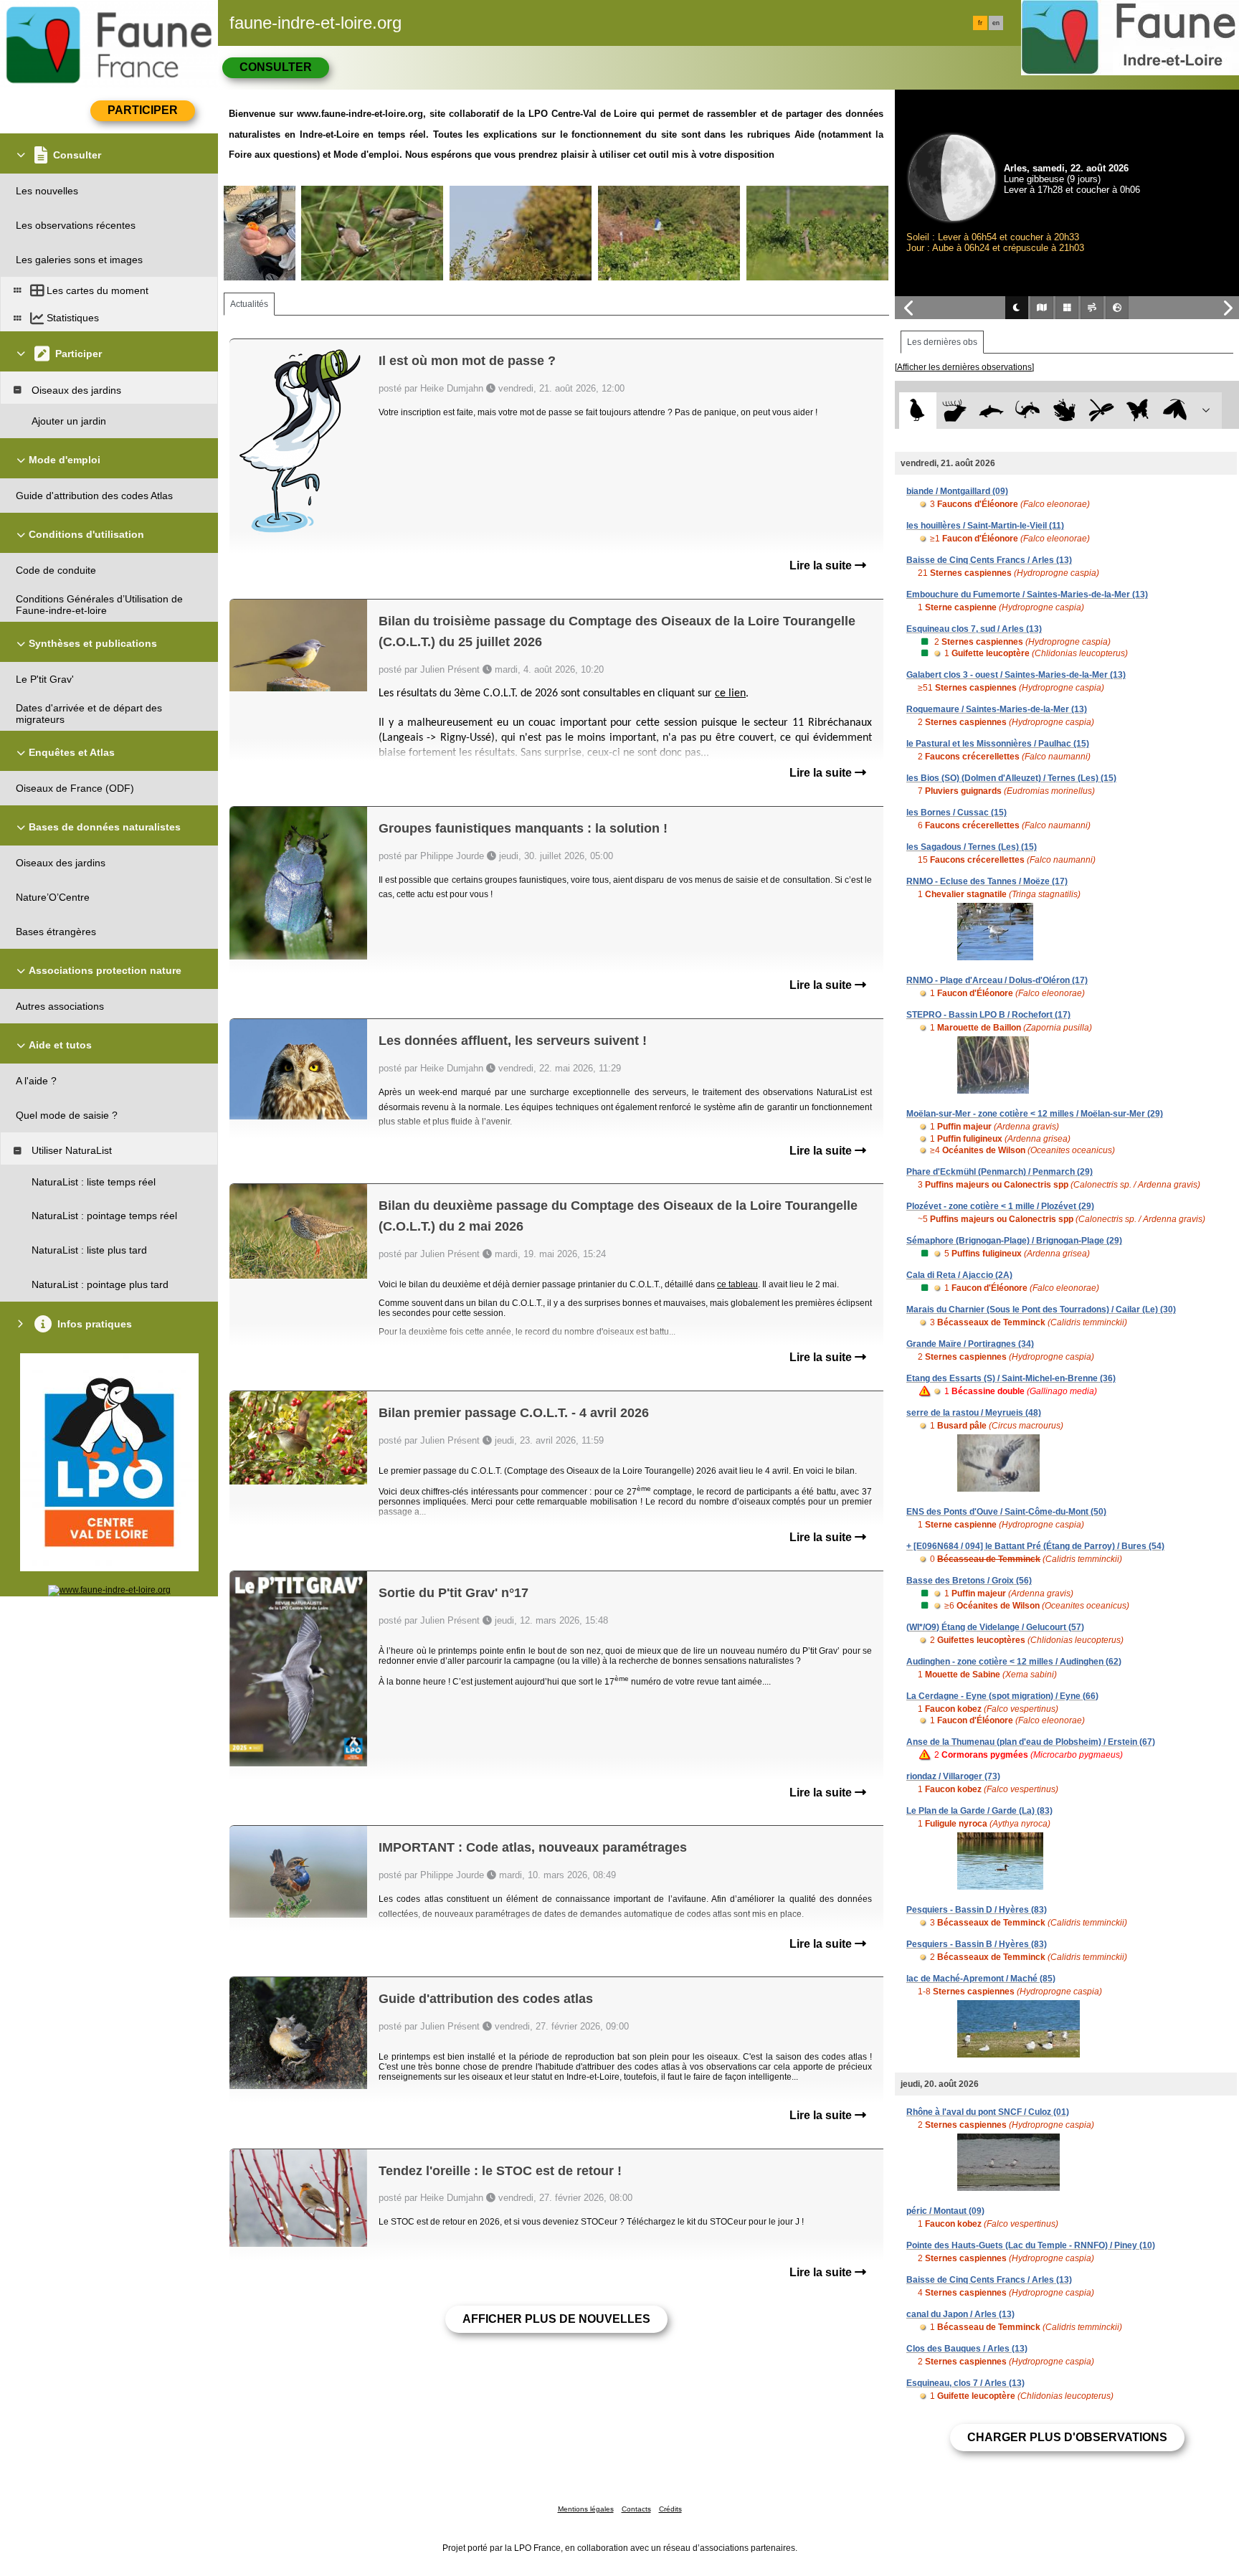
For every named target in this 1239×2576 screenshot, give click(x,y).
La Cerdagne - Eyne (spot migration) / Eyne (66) (1002, 1696)
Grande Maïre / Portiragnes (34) (970, 1344)
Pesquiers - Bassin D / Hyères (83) (977, 1910)
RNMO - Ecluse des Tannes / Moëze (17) (987, 881)
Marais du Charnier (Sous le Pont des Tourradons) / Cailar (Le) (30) (1041, 1310)
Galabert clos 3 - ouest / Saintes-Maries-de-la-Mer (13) (1016, 675)
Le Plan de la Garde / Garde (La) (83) (979, 1811)
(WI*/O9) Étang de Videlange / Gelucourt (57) (995, 1627)
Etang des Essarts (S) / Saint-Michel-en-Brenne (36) (1011, 1378)
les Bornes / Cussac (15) (956, 813)
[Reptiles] (1028, 411)
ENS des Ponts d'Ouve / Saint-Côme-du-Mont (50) (1006, 1512)
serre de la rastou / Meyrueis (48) (974, 1413)
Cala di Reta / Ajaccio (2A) (959, 1275)
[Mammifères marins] (991, 411)
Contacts (636, 2509)
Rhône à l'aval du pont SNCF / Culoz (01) (988, 2112)
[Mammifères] (955, 411)
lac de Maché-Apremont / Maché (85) (981, 1979)
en (996, 23)
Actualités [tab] (249, 304)
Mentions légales (586, 2509)
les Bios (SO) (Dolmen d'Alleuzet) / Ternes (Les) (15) (1011, 778)
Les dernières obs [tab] (942, 342)
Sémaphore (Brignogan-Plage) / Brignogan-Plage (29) (1014, 1241)
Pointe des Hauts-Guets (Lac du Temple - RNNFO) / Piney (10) (1031, 2245)
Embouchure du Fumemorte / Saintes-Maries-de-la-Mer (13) (1027, 595)
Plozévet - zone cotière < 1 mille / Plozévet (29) (1000, 1206)
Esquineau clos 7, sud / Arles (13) (974, 629)
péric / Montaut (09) (945, 2211)
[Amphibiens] (1064, 411)
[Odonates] (1101, 411)
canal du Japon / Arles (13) (960, 2314)
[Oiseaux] (917, 411)
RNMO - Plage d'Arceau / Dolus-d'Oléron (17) (997, 980)
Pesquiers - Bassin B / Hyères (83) (977, 1944)
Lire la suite (822, 565)
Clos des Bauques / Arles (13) (967, 2349)
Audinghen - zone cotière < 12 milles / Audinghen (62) (1014, 1662)
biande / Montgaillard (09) (957, 491)
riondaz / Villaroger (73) (953, 1776)
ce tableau (737, 1284)
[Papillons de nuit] (1175, 411)
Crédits (670, 2509)
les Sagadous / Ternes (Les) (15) (972, 847)
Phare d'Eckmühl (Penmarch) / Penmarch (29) (1000, 1172)
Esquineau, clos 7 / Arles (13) (965, 2383)
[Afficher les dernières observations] (964, 367)
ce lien (730, 693)
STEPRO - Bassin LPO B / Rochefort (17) (988, 1015)
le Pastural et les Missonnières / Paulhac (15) (998, 744)
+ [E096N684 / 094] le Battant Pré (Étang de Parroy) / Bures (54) (1035, 1546)
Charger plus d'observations (1067, 2437)
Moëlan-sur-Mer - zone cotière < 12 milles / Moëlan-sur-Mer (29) (1035, 1114)
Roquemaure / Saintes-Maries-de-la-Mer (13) (997, 709)
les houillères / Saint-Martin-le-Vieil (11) (985, 526)
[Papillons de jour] (1138, 411)
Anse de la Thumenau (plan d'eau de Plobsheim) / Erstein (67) (1031, 1742)
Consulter (276, 67)
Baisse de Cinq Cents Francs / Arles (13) (989, 560)
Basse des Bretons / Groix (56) (969, 1581)
